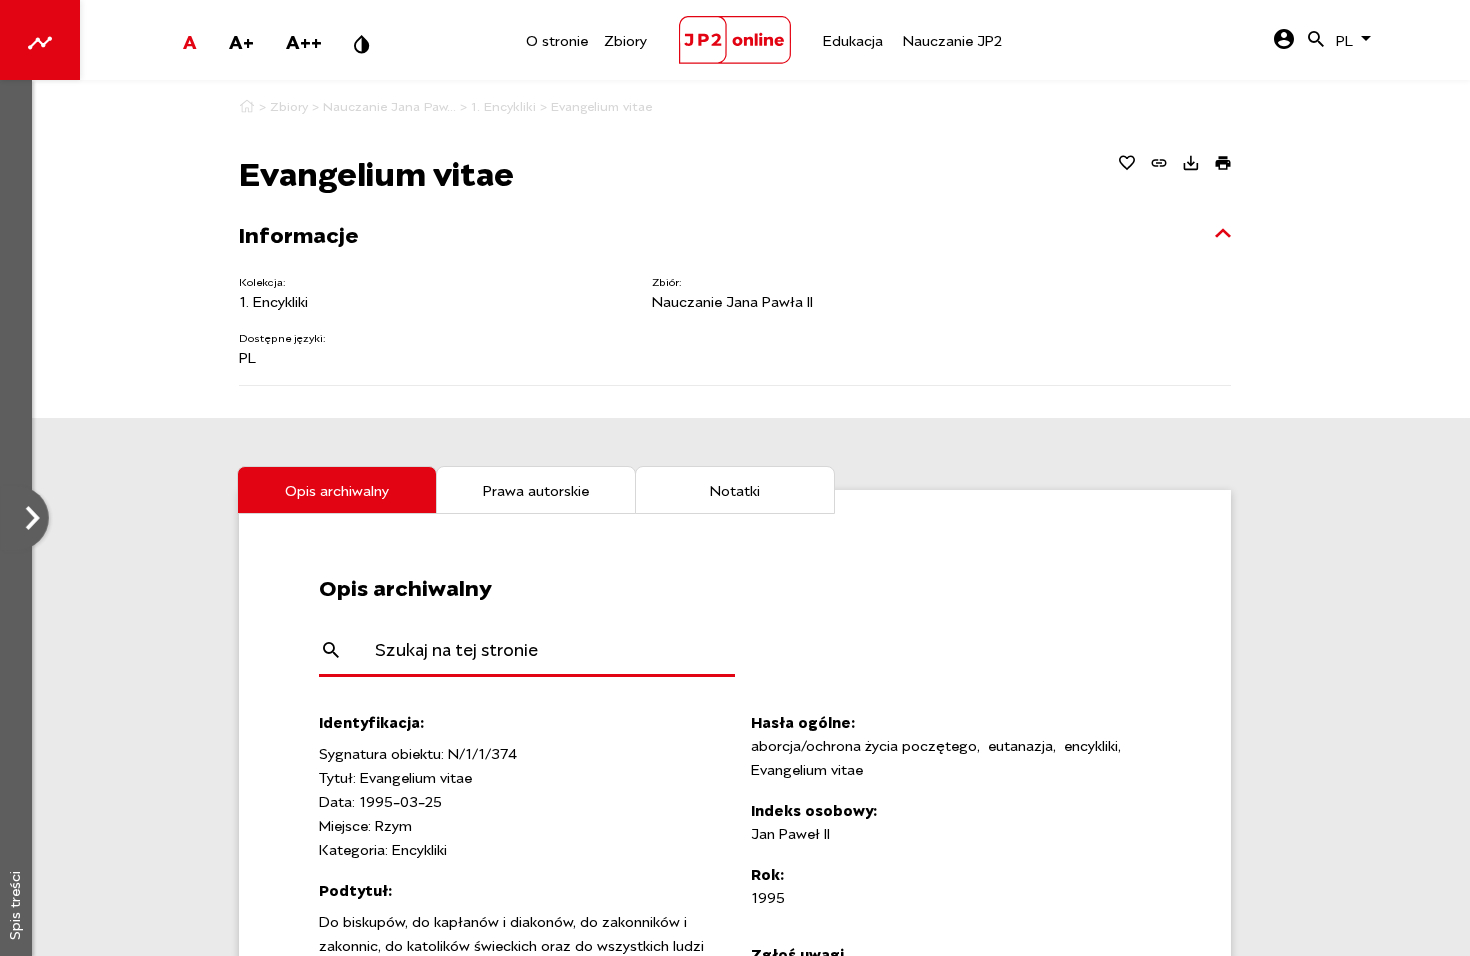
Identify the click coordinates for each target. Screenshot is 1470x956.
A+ (241, 40)
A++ (304, 40)
